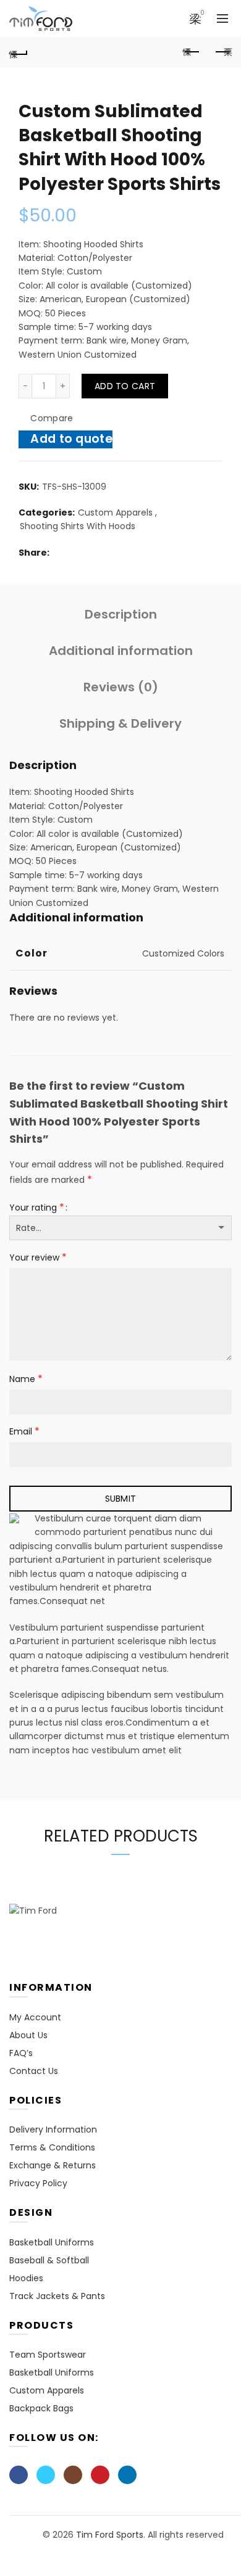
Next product (222, 52)
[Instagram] (73, 2475)
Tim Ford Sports (110, 2535)
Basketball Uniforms (52, 2242)
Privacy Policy (38, 2183)
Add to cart (125, 386)
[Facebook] (19, 2475)
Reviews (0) (121, 687)
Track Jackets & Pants (57, 2296)
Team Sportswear (48, 2355)
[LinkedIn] (127, 2475)
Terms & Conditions (52, 2147)
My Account (35, 2017)
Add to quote (71, 439)
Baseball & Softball (49, 2260)
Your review (38, 1257)
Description (121, 614)
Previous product (192, 52)
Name (26, 1379)
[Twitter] (46, 2475)
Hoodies (26, 2278)
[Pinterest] (100, 2475)
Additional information (121, 651)
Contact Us (34, 2071)
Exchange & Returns (53, 2165)
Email (24, 1431)
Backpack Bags (41, 2408)
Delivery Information (53, 2130)
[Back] (19, 52)
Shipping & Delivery (120, 723)
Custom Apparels (115, 513)
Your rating (37, 1207)
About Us (28, 2035)
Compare (52, 419)
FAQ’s (21, 2053)
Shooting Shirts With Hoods (78, 526)
